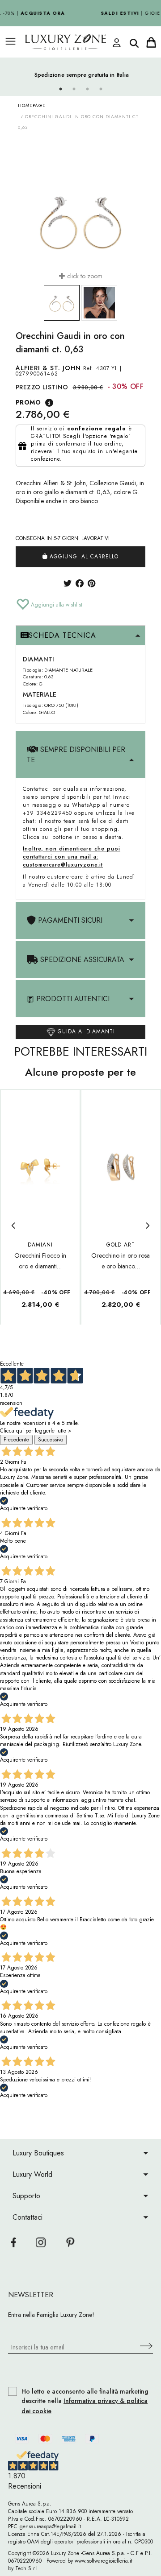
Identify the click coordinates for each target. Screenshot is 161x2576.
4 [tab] (101, 89)
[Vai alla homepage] (70, 42)
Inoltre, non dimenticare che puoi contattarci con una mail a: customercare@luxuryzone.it (72, 857)
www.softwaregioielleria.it (104, 2561)
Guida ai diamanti (85, 1032)
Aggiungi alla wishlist (56, 605)
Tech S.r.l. (27, 2568)
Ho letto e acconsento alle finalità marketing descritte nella (85, 2401)
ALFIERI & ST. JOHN (48, 368)
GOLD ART (121, 1245)
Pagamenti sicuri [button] (69, 920)
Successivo (51, 1440)
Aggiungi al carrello (83, 557)
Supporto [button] (26, 2196)
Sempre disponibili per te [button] (76, 755)
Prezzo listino (42, 387)
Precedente (16, 1440)
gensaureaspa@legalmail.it (49, 2526)
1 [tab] (60, 89)
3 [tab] (87, 89)
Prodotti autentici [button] (72, 999)
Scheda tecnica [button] (62, 635)
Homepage (32, 105)
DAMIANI (40, 1245)
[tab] (80, 636)
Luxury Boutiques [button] (38, 2153)
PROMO (28, 402)
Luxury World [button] (32, 2174)
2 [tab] (74, 89)
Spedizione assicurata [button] (81, 960)
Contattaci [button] (28, 2217)
